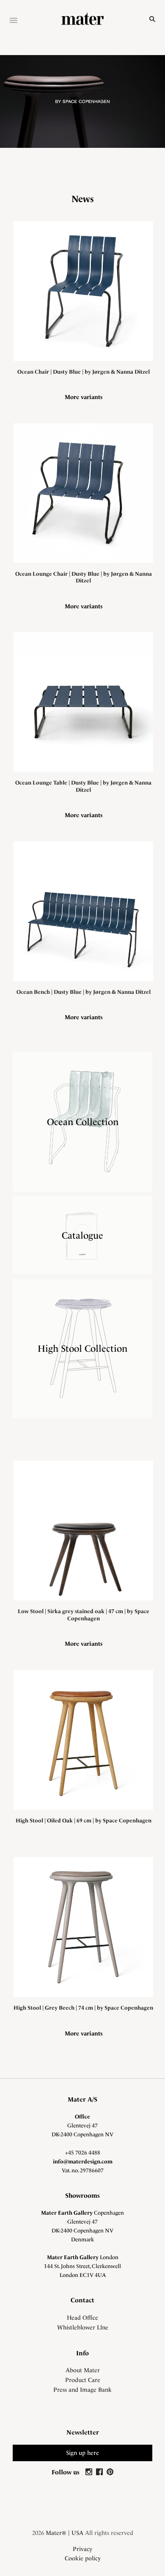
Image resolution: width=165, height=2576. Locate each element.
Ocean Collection (83, 1122)
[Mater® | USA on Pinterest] (110, 2472)
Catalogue (82, 1235)
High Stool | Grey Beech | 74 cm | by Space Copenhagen (83, 2008)
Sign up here (82, 2453)
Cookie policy (83, 2558)
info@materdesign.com (83, 2161)
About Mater (83, 2370)
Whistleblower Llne (83, 2327)
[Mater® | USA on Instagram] (90, 2472)
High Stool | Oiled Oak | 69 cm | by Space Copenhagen (84, 1820)
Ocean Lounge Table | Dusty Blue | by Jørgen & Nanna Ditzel (83, 786)
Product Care (83, 2380)
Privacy (82, 2549)
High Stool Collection (82, 1348)
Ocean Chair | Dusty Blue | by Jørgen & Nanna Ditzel (84, 372)
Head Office (82, 2318)
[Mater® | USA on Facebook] (100, 2472)
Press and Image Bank (82, 2390)
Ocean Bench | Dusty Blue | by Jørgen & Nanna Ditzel (84, 992)
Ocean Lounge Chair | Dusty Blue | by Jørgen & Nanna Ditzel (84, 577)
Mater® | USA (65, 2533)
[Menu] (14, 21)
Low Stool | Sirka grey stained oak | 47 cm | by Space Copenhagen (84, 1615)
